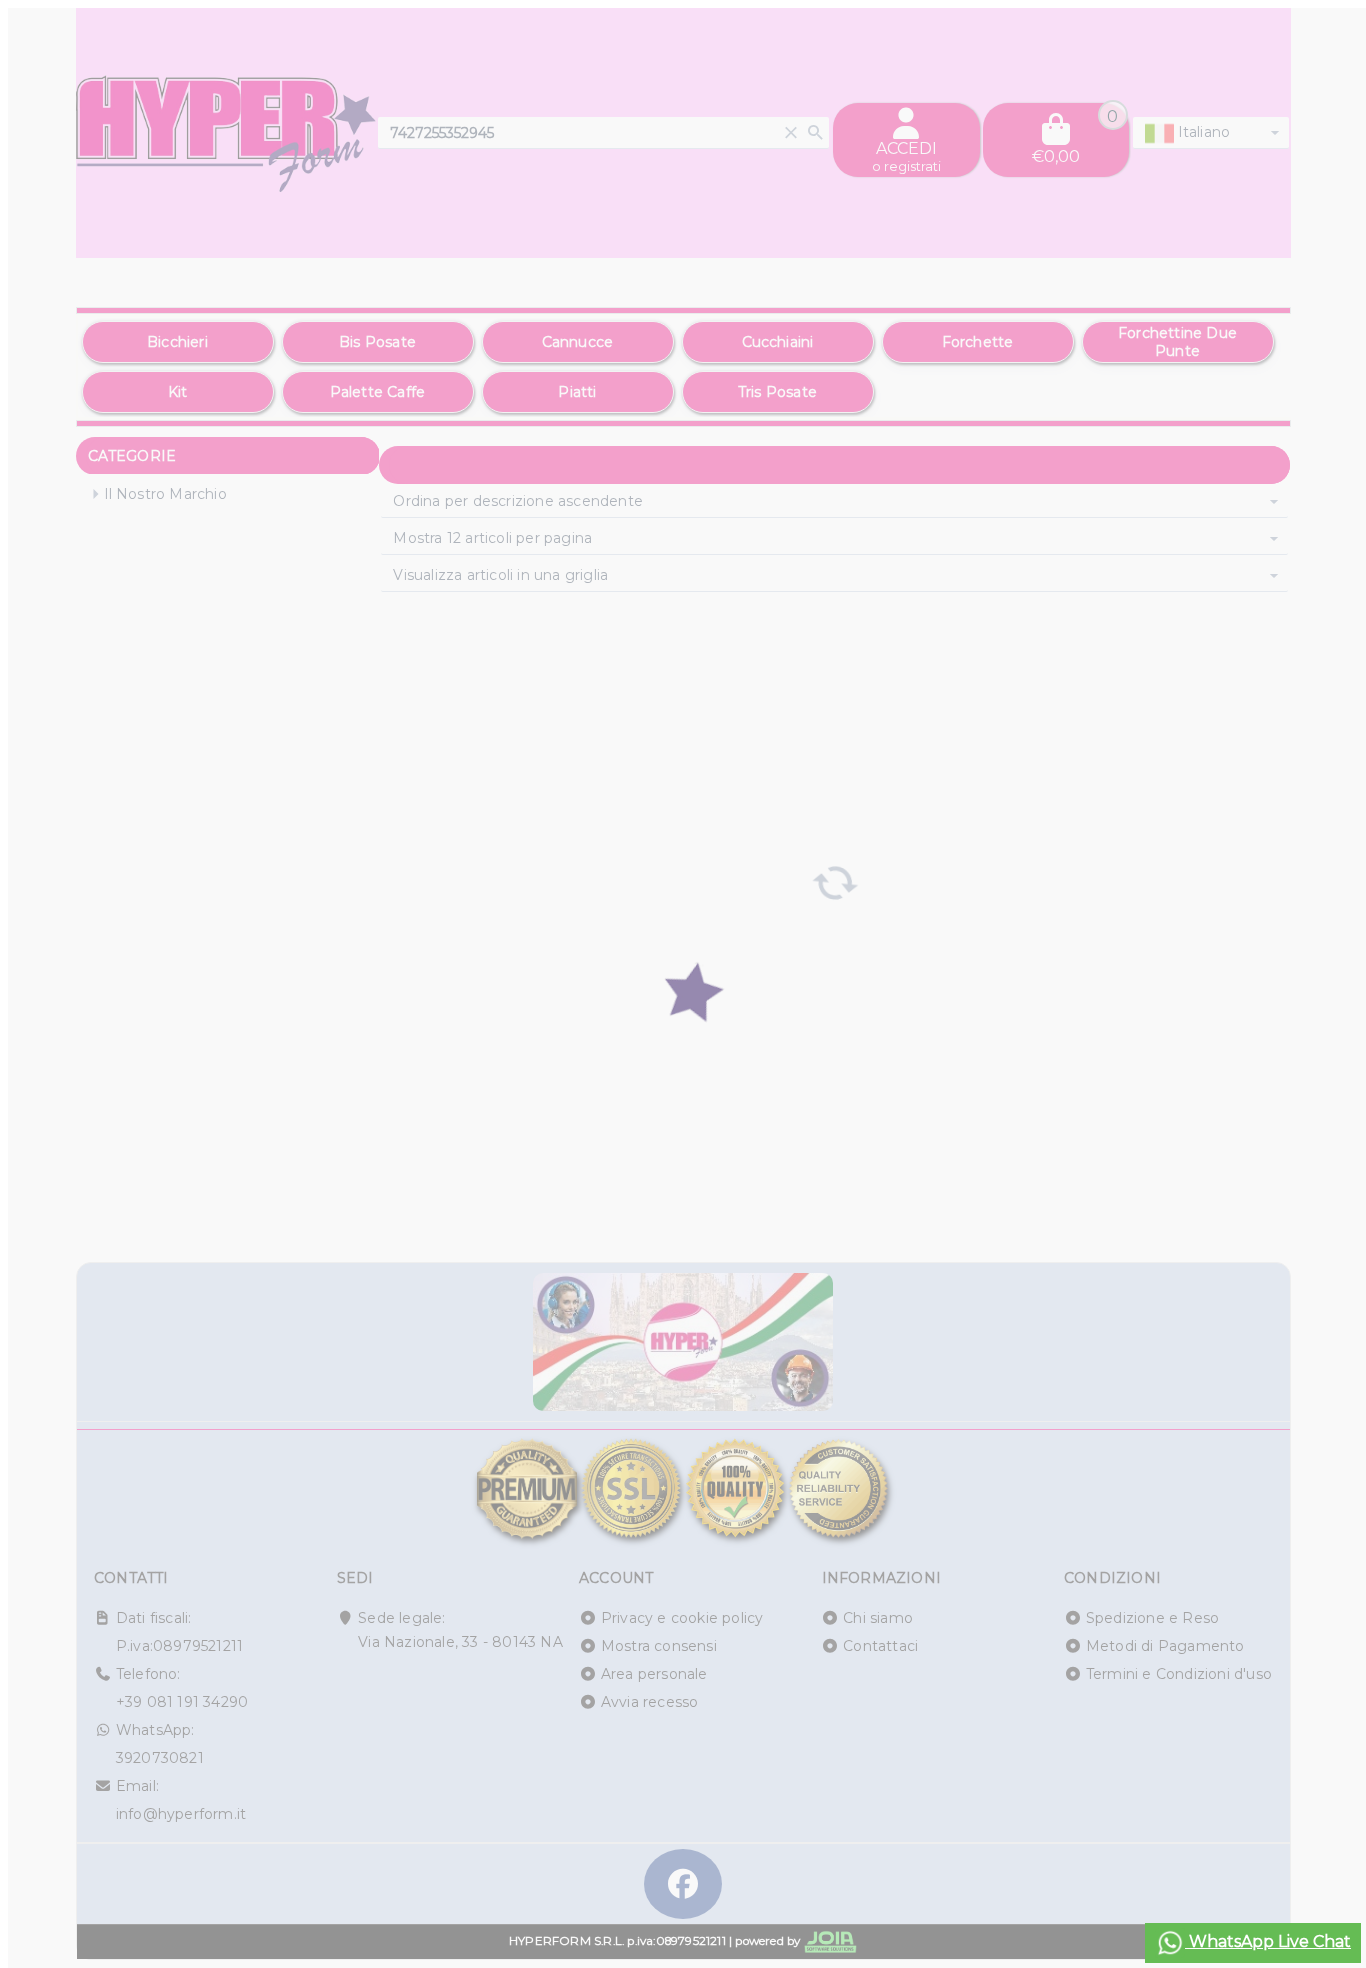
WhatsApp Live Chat (1268, 1941)
